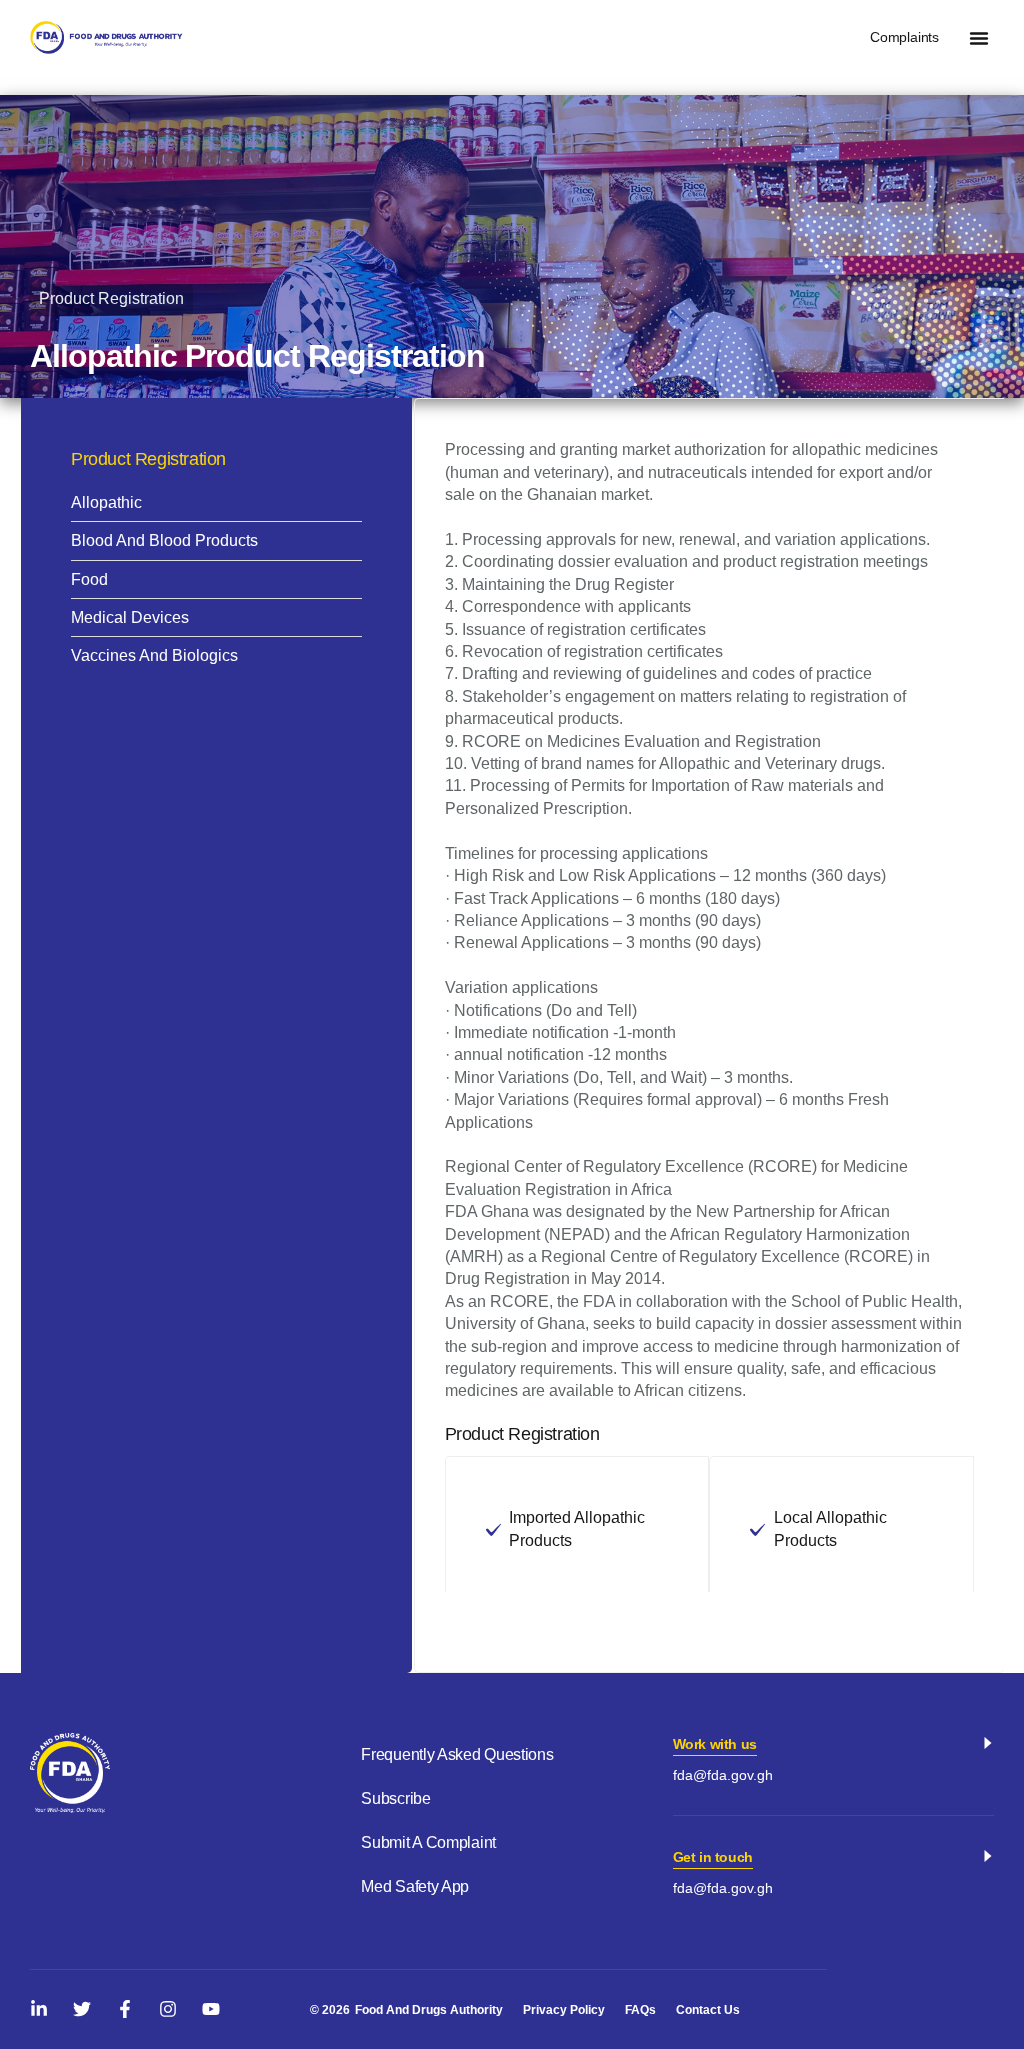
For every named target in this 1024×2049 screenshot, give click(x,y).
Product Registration (111, 298)
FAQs (640, 2010)
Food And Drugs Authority (429, 2010)
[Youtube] (211, 2009)
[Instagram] (168, 2009)
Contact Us (708, 2010)
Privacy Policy (564, 2010)
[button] (979, 38)
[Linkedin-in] (39, 2009)
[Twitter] (82, 2009)
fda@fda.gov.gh (723, 1775)
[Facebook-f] (125, 2009)
